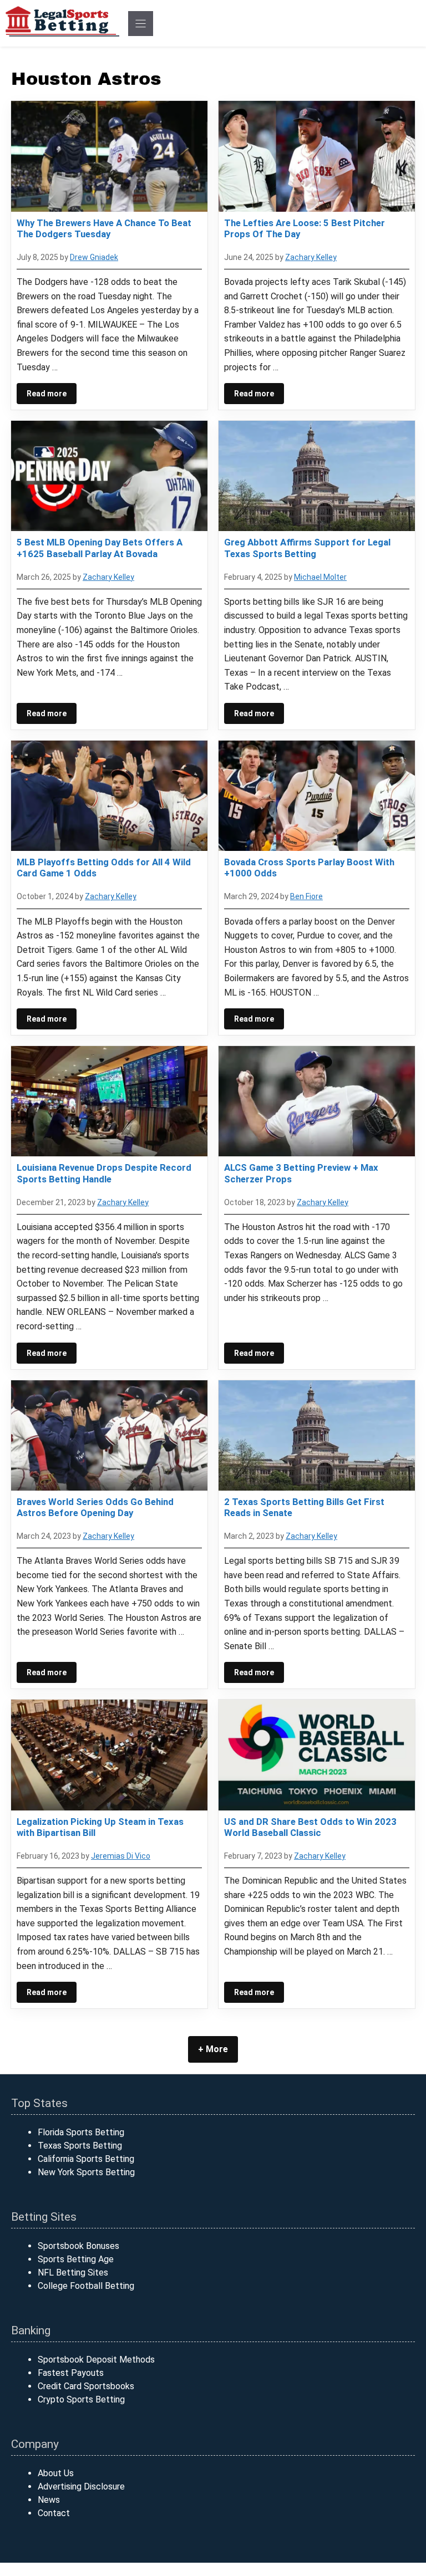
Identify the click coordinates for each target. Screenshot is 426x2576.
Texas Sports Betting (80, 2146)
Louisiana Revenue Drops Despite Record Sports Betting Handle (104, 1173)
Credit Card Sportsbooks (86, 2386)
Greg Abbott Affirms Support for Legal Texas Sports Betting (307, 548)
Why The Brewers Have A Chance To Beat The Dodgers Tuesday (104, 228)
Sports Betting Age (76, 2259)
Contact (54, 2513)
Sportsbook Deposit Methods (96, 2360)
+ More (213, 2049)
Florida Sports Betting (81, 2132)
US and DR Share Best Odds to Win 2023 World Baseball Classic (310, 1827)
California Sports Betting (86, 2159)
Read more (47, 394)
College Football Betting (86, 2286)
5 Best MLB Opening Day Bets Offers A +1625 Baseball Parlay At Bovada (100, 548)
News (49, 2500)
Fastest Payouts (71, 2373)
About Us (56, 2473)
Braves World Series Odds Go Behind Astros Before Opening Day (95, 1507)
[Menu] (141, 24)
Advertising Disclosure (81, 2486)
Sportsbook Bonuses (78, 2246)
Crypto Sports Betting (81, 2399)
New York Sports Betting (86, 2172)
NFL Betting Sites (73, 2273)
